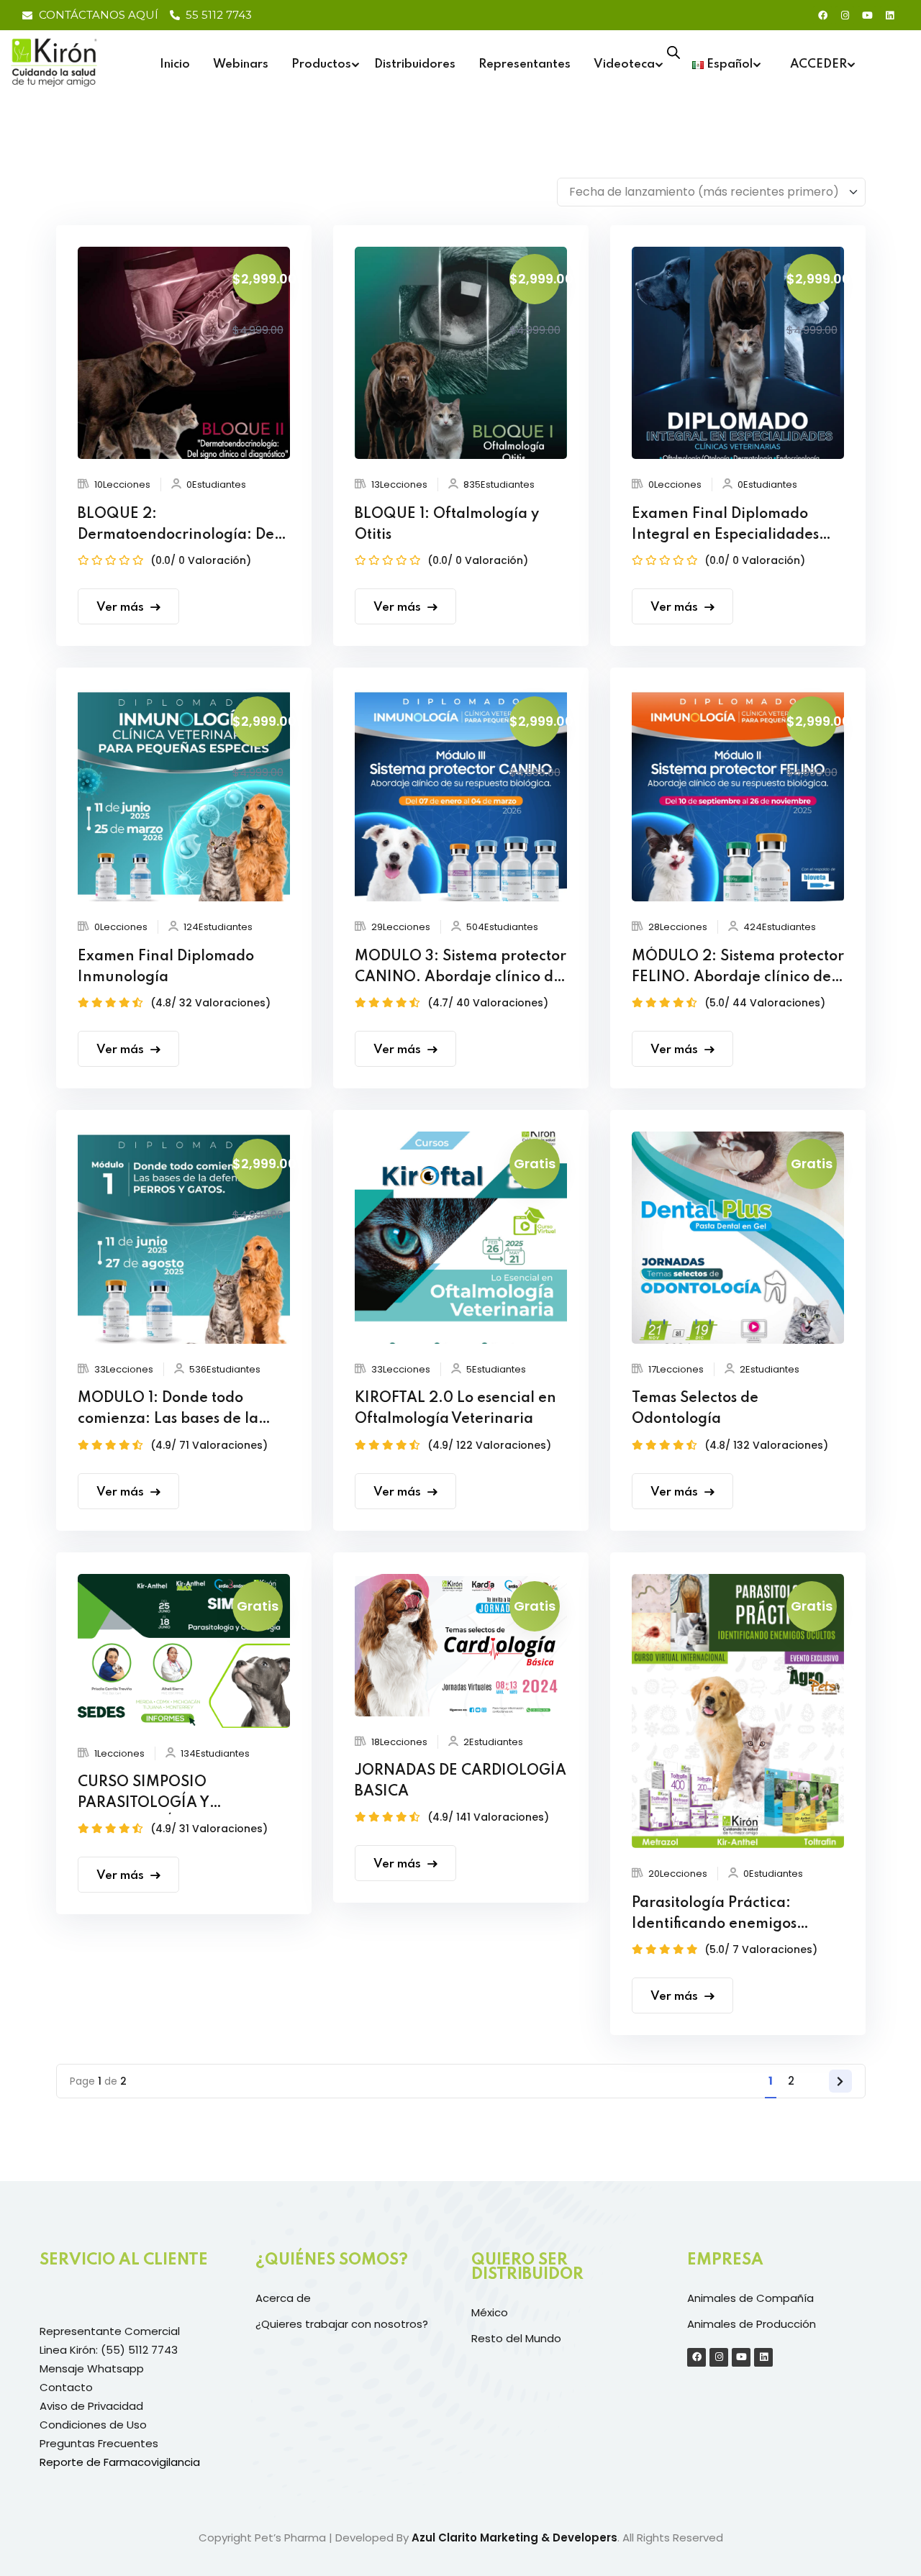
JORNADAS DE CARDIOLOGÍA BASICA (460, 1781)
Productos (321, 64)
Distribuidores (415, 64)
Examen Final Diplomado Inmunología (166, 967)
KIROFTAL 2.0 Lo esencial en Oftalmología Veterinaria (455, 1409)
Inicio (175, 64)
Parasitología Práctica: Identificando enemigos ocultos (714, 1916)
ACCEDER (818, 64)
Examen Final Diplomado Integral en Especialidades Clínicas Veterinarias (725, 527)
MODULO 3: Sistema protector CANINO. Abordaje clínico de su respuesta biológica (460, 969)
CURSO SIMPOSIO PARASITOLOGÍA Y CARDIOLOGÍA (144, 1795)
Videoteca (624, 64)
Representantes (525, 64)
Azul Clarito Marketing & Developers (514, 2538)
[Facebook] (822, 15)
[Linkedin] (889, 15)
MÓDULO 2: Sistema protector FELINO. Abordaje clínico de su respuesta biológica (738, 969)
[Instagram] (845, 15)
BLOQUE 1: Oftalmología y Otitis (447, 525)
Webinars (241, 64)
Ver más (120, 607)
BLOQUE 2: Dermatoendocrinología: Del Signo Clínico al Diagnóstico (178, 527)
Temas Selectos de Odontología (695, 1409)
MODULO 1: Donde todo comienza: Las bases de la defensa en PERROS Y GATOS (180, 1411)
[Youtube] (867, 15)
